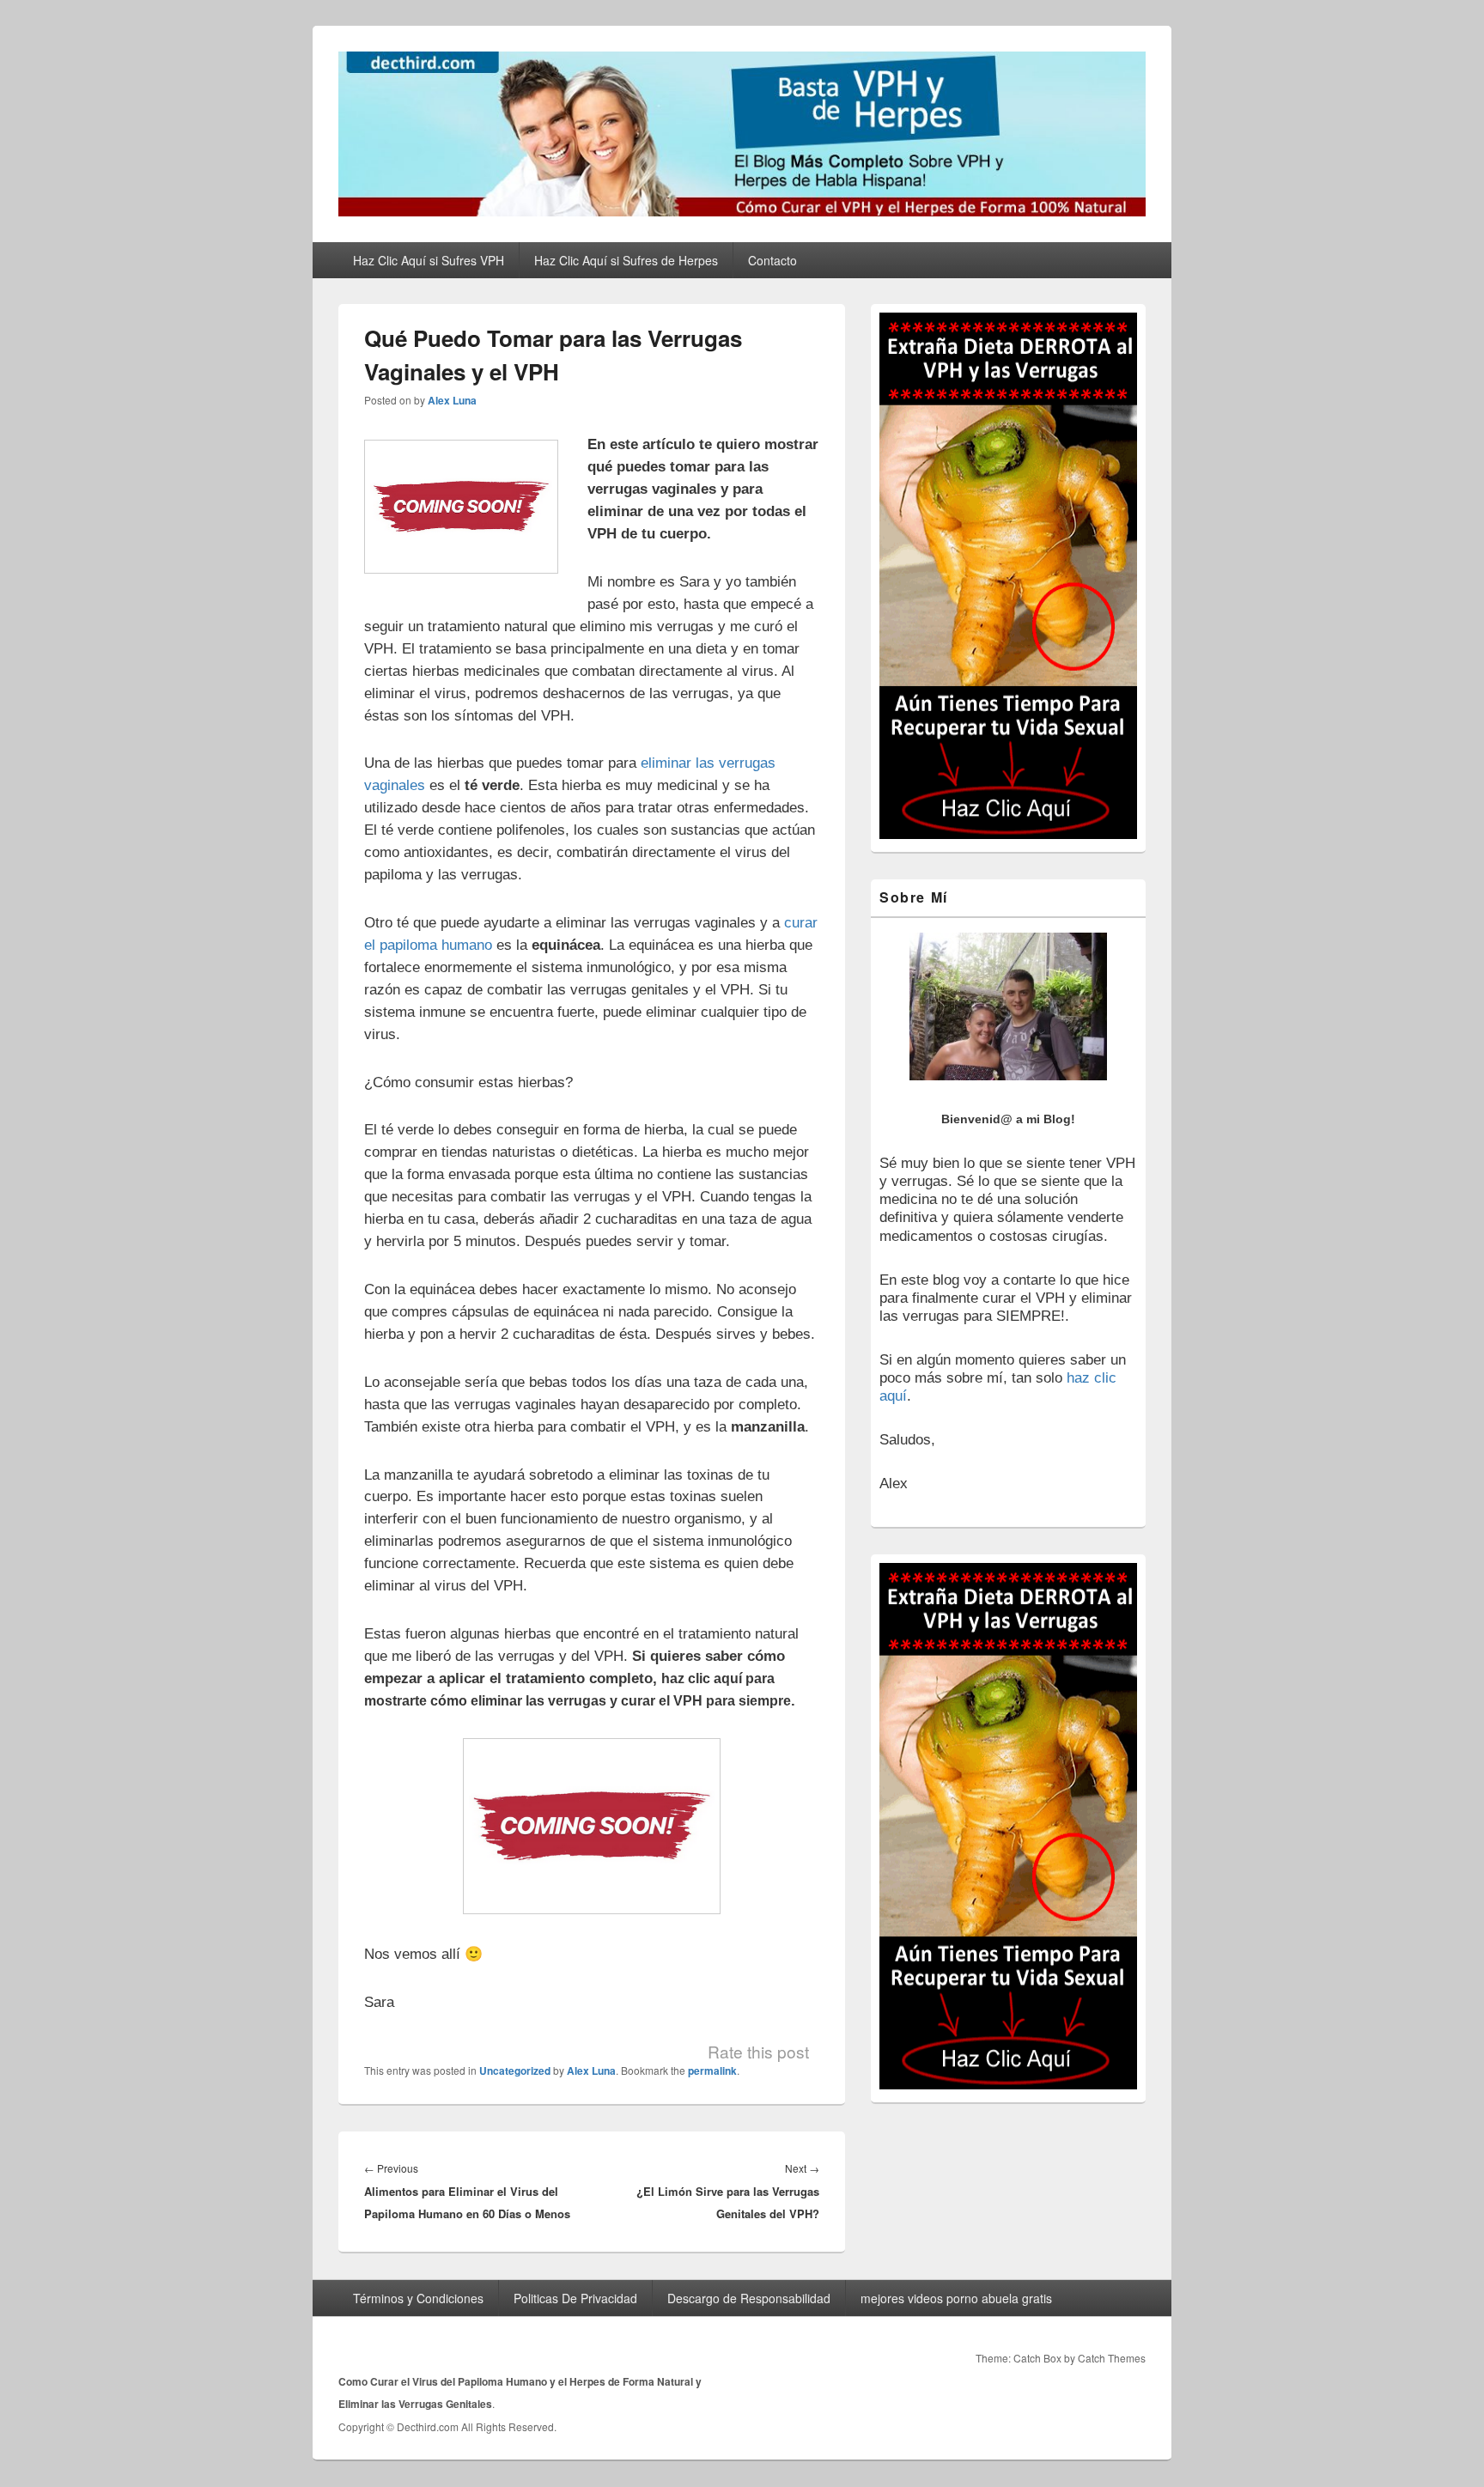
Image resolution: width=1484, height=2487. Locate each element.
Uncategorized (515, 2070)
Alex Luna (452, 400)
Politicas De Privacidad (575, 2298)
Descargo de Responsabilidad (749, 2298)
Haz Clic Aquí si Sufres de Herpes (626, 260)
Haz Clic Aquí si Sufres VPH (429, 260)
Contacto (772, 260)
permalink (712, 2070)
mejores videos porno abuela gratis (956, 2298)
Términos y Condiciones (418, 2298)
